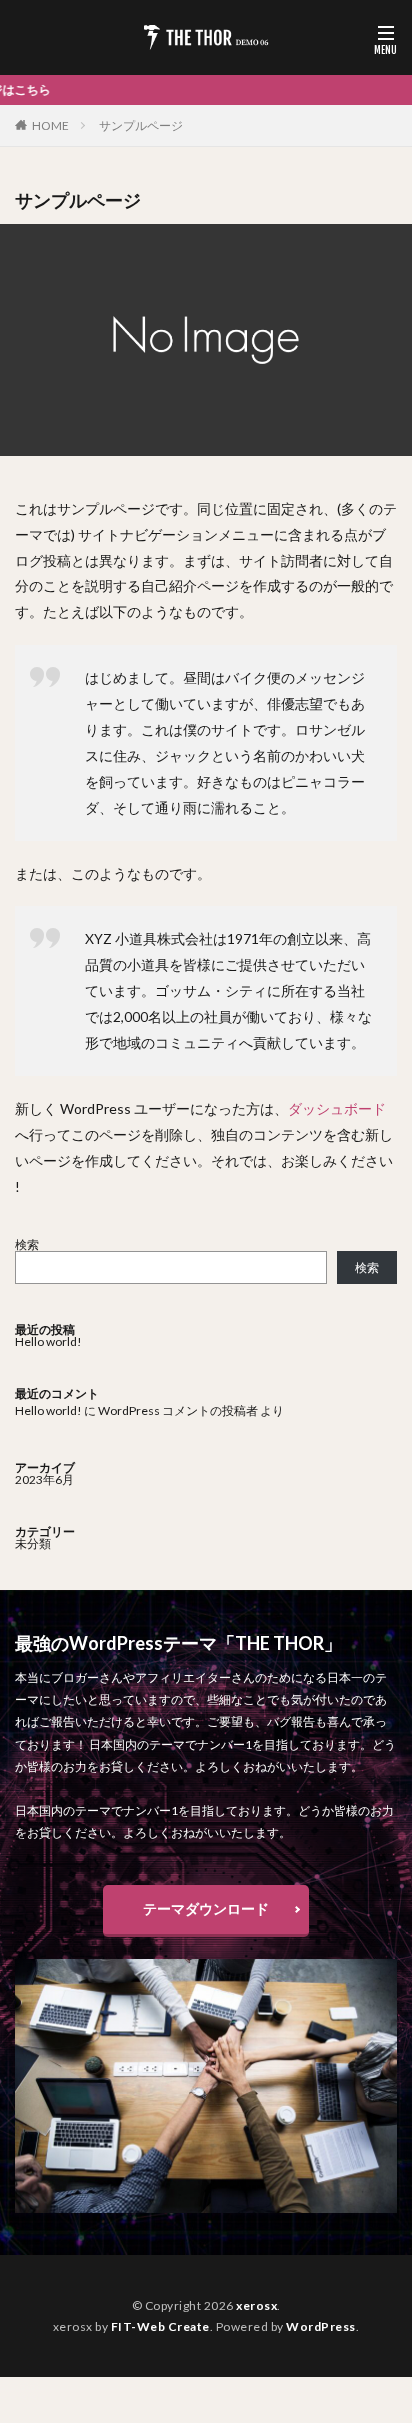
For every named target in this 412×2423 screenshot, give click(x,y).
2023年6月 (44, 1479)
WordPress (321, 2326)
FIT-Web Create (160, 2326)
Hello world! (48, 1341)
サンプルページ (141, 125)
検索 (27, 1244)
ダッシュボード (337, 1108)
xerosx (256, 2305)
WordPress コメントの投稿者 (178, 1410)
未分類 (33, 1543)
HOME (50, 125)
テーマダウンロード (206, 1908)
